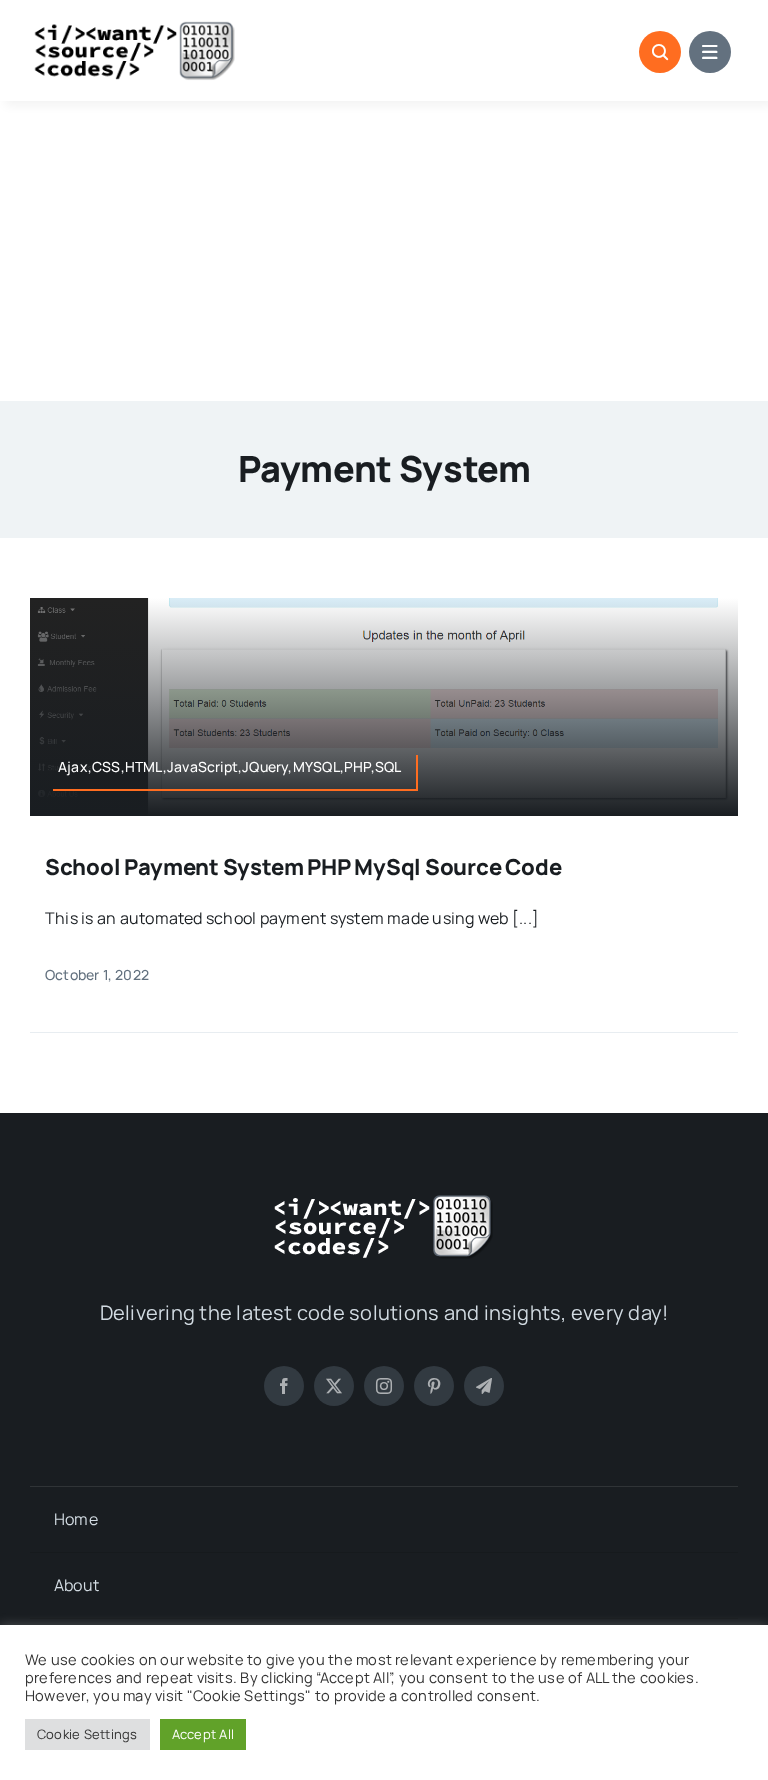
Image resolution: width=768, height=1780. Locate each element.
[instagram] (384, 1386)
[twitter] (334, 1386)
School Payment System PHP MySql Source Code (303, 867)
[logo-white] (384, 1201)
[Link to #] (660, 52)
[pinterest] (434, 1386)
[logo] (135, 28)
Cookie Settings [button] (87, 1734)
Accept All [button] (203, 1734)
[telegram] (484, 1386)
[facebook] (284, 1386)
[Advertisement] (384, 251)
